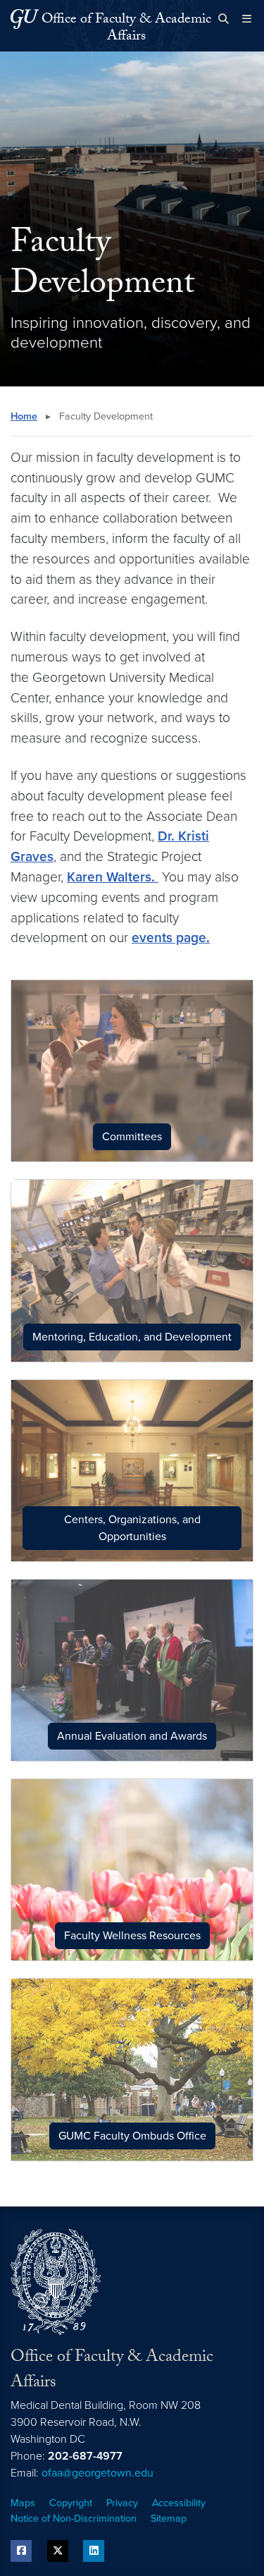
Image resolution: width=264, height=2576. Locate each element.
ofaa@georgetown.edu (98, 2473)
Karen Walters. (113, 877)
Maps (23, 2503)
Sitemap (169, 2519)
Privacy (122, 2503)
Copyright (71, 2503)
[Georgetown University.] (25, 19)
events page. (171, 938)
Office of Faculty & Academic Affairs (126, 29)
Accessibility (179, 2503)
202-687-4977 (85, 2456)
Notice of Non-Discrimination (74, 2519)
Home (24, 416)
